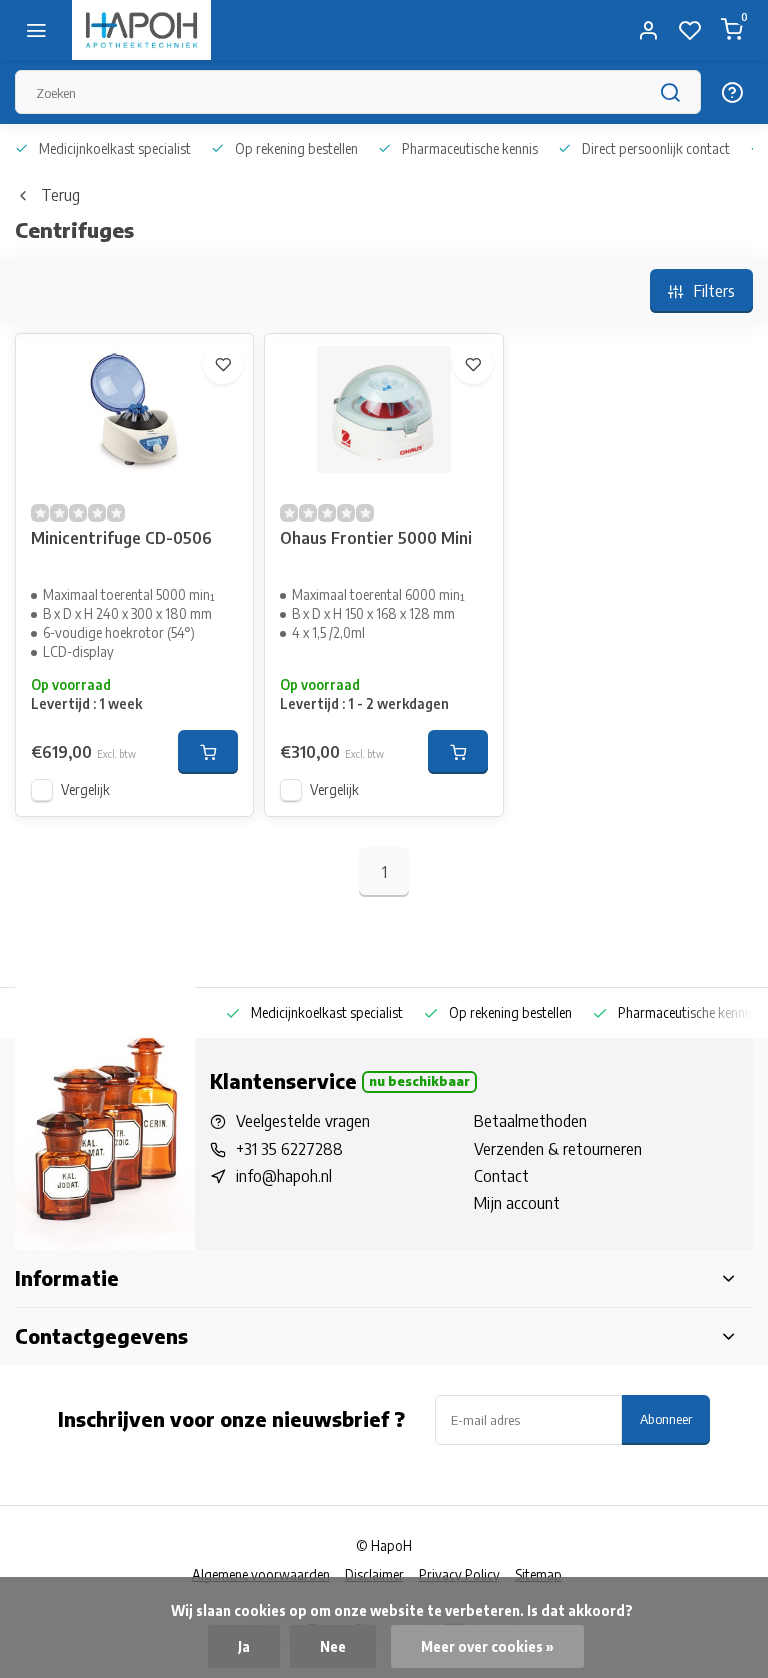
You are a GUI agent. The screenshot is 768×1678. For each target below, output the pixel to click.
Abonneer (666, 1418)
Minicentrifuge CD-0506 (121, 538)
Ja (244, 1646)
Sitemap (538, 1574)
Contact (501, 1176)
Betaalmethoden (530, 1121)
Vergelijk (85, 789)
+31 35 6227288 (289, 1149)
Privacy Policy (459, 1574)
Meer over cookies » (487, 1646)
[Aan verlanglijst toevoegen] (223, 364)
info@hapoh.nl (284, 1176)
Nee (333, 1646)
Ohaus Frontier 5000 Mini (376, 538)
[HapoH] (141, 30)
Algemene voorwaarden (261, 1574)
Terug (60, 195)
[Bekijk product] (208, 752)
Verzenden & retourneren (558, 1149)
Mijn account (517, 1203)
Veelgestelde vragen (303, 1121)
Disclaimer (374, 1574)
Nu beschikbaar (419, 1081)
